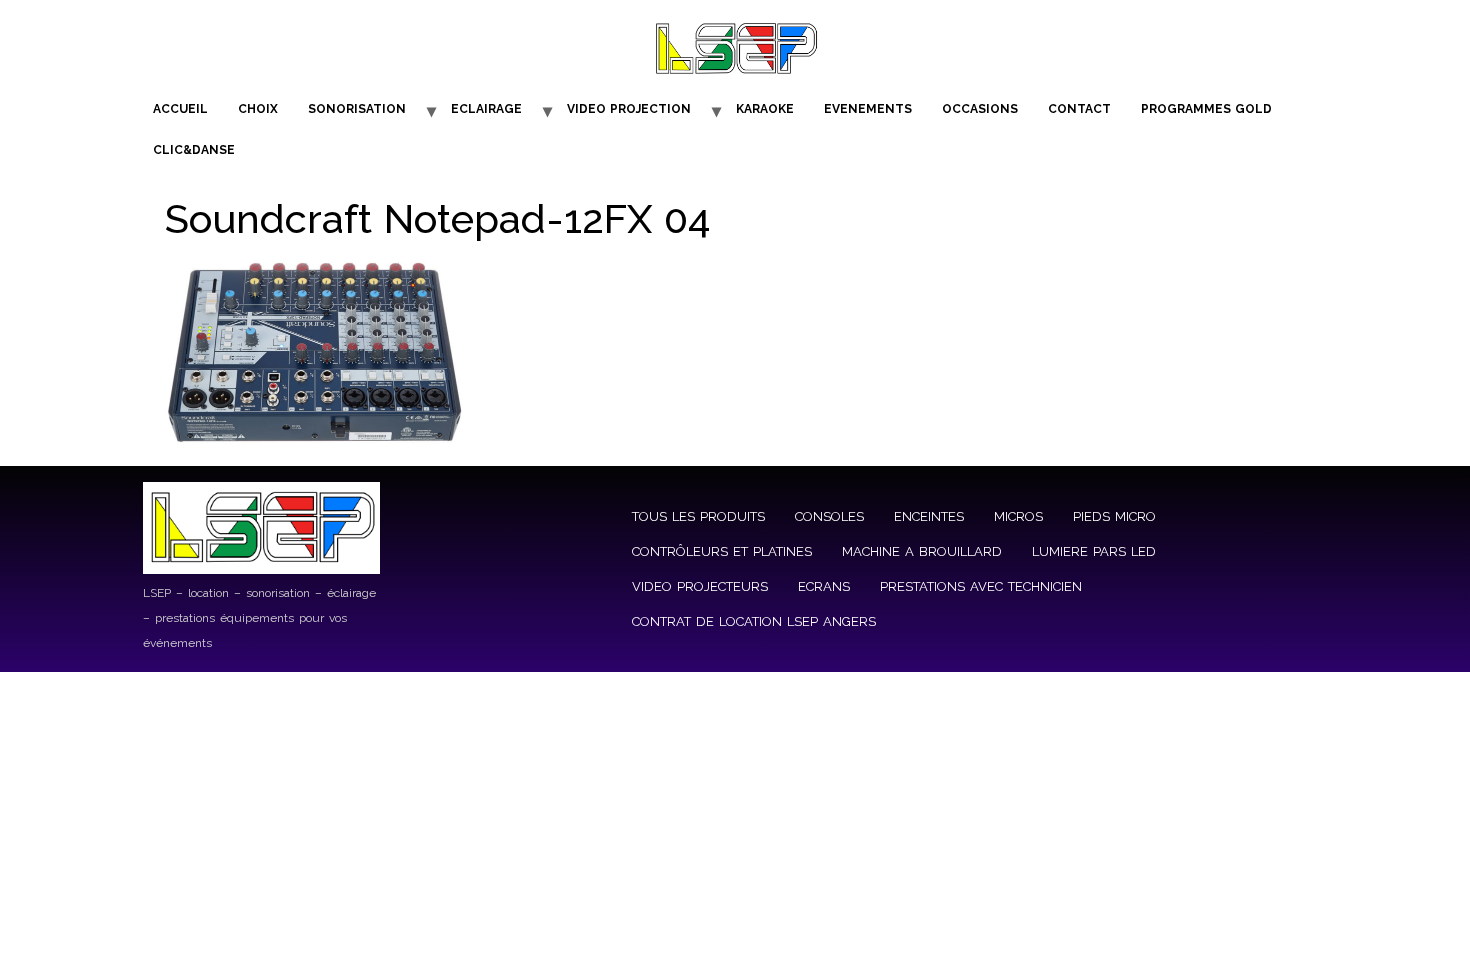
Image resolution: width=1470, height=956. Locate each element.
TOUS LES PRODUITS (698, 516)
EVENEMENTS (868, 109)
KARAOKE (765, 109)
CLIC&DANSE (194, 150)
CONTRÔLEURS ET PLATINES (722, 551)
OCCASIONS (980, 109)
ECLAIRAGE (486, 109)
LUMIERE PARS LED (1094, 551)
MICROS (1018, 516)
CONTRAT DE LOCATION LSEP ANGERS (754, 621)
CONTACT (1079, 109)
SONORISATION (357, 109)
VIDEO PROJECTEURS (700, 586)
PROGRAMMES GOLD (1206, 109)
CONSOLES (829, 516)
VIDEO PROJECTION (629, 109)
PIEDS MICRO (1114, 516)
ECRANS (824, 586)
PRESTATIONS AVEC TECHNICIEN (981, 586)
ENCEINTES (929, 516)
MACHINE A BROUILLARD (922, 551)
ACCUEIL (180, 109)
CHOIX (258, 109)
